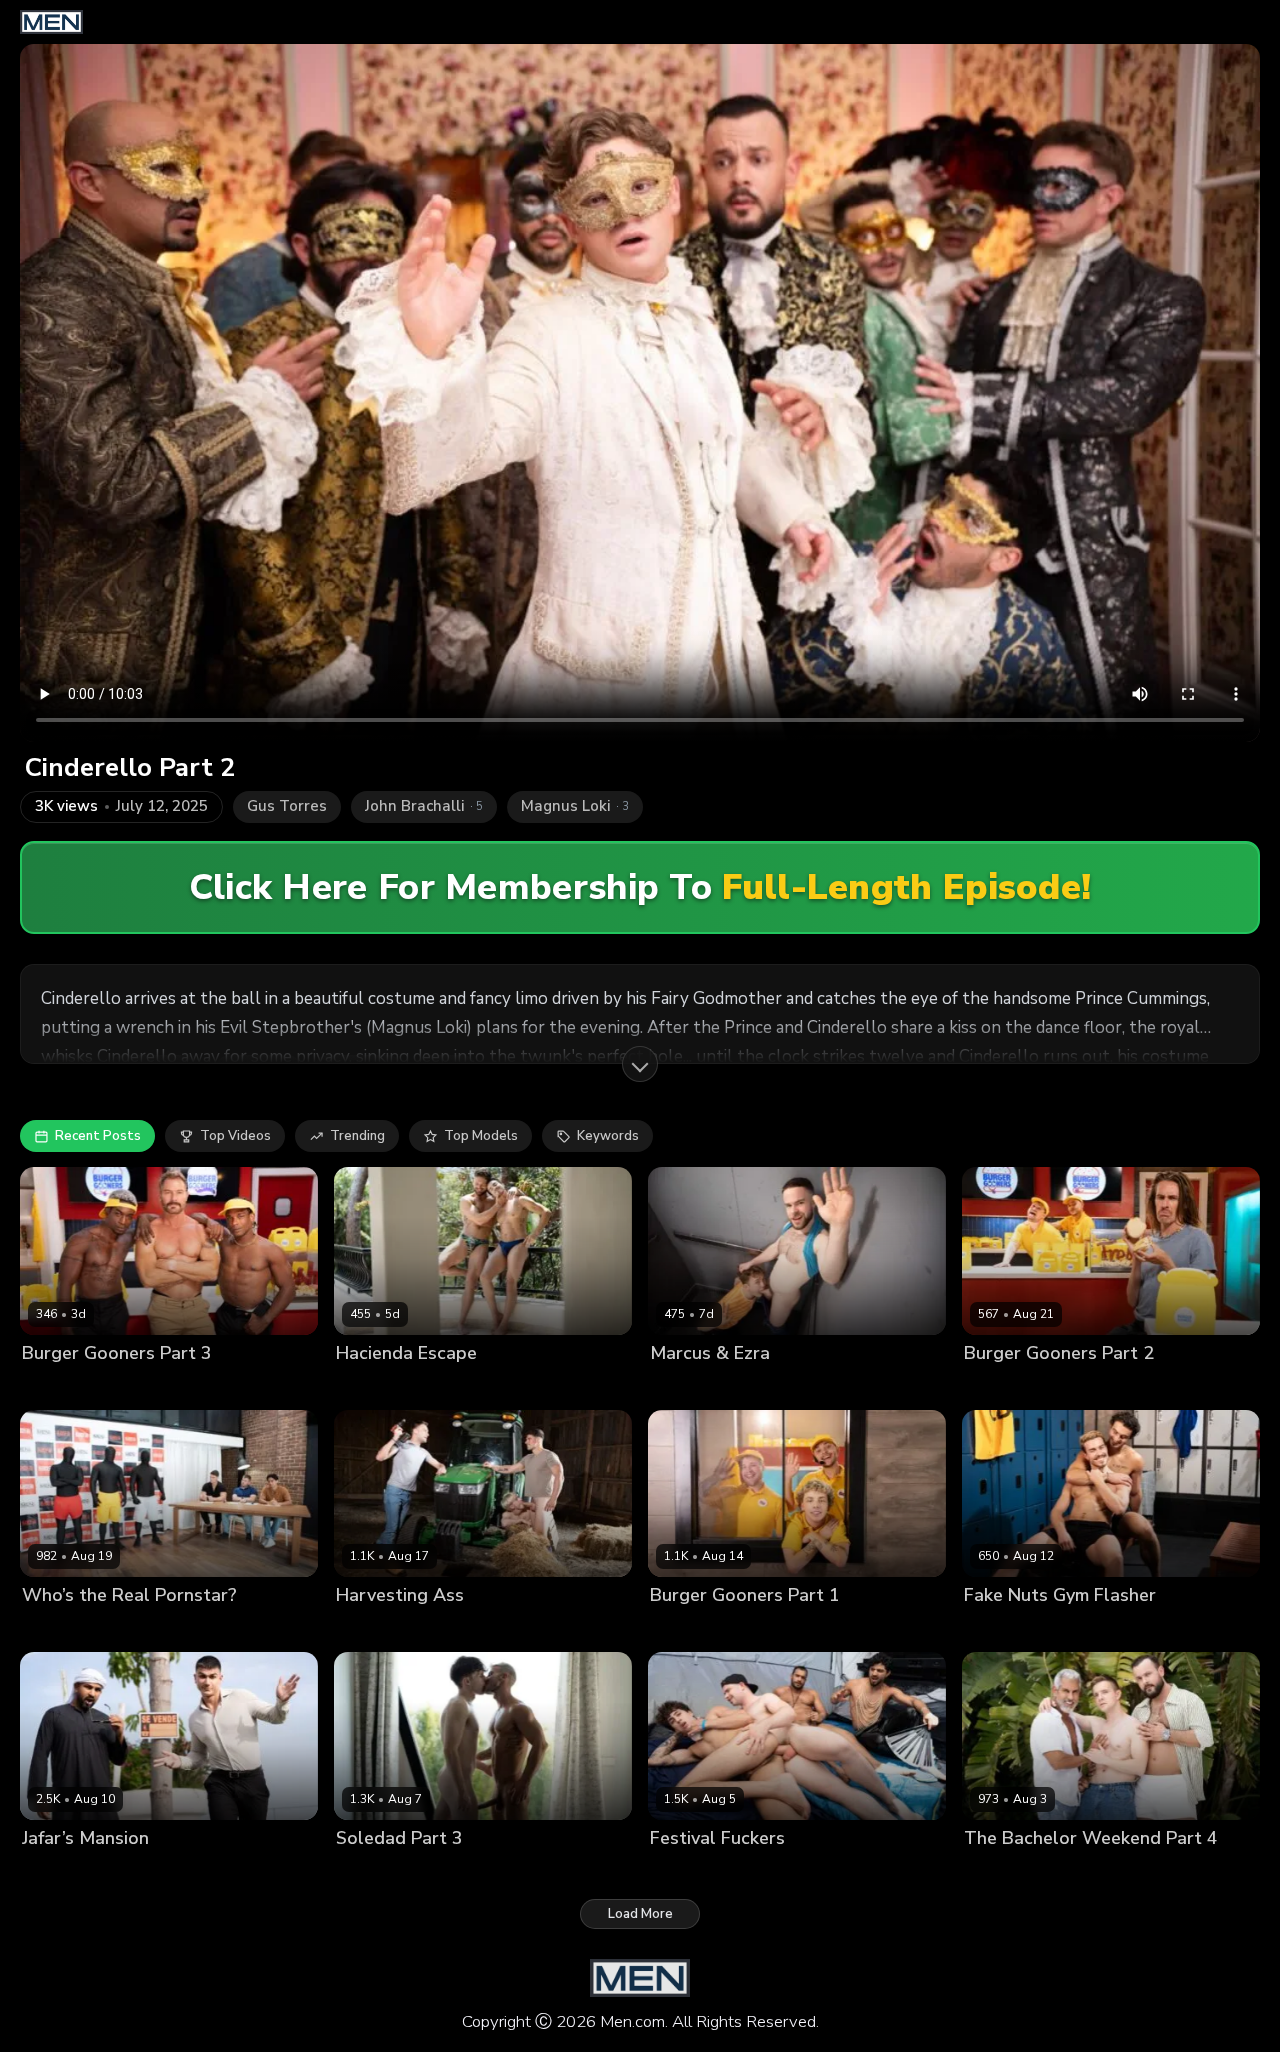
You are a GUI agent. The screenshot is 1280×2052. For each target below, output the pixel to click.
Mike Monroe (1004, 1629)
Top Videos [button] (235, 1136)
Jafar (37, 1871)
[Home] (51, 22)
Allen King (368, 1871)
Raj (843, 1871)
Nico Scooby (1052, 1386)
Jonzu (205, 1386)
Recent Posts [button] (98, 1136)
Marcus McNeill (798, 1386)
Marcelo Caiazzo (1016, 1871)
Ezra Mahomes (696, 1386)
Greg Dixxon (142, 1386)
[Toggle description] (640, 1064)
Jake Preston (448, 1871)
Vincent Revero (784, 1629)
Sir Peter (1198, 1871)
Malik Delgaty (439, 1629)
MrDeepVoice (101, 1871)
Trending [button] (357, 1136)
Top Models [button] (481, 1136)
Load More (640, 1914)
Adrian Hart (59, 1386)
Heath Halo (139, 1629)
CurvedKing (372, 1386)
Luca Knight (59, 1629)
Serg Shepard (1120, 1871)
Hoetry (985, 1386)
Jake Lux (362, 1629)
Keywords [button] (608, 1136)
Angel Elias (686, 1871)
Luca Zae (444, 1386)
